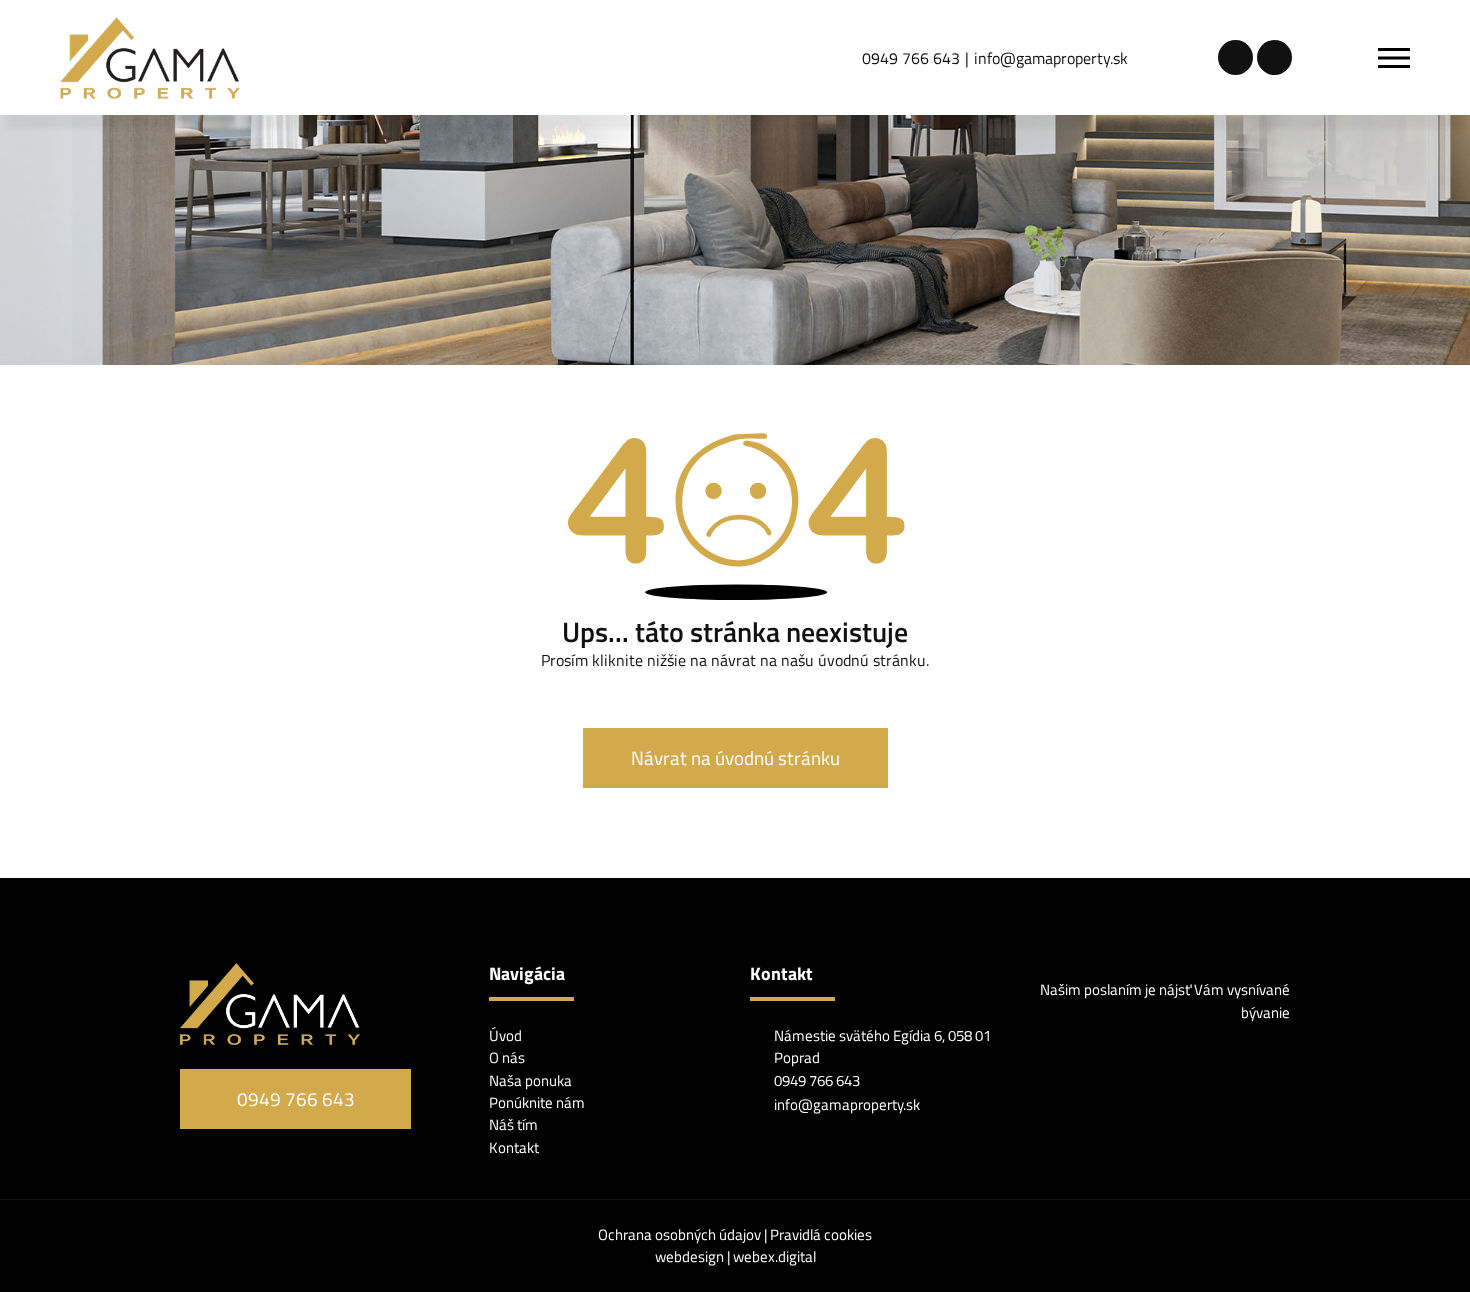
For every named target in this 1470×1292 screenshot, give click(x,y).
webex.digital (774, 1256)
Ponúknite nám (537, 1102)
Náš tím (513, 1124)
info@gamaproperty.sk (1051, 58)
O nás (507, 1057)
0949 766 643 (911, 58)
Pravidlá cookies (821, 1234)
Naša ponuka (530, 1080)
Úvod (505, 1035)
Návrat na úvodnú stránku (735, 758)
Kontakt (514, 1147)
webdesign (689, 1256)
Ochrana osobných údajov (681, 1234)
